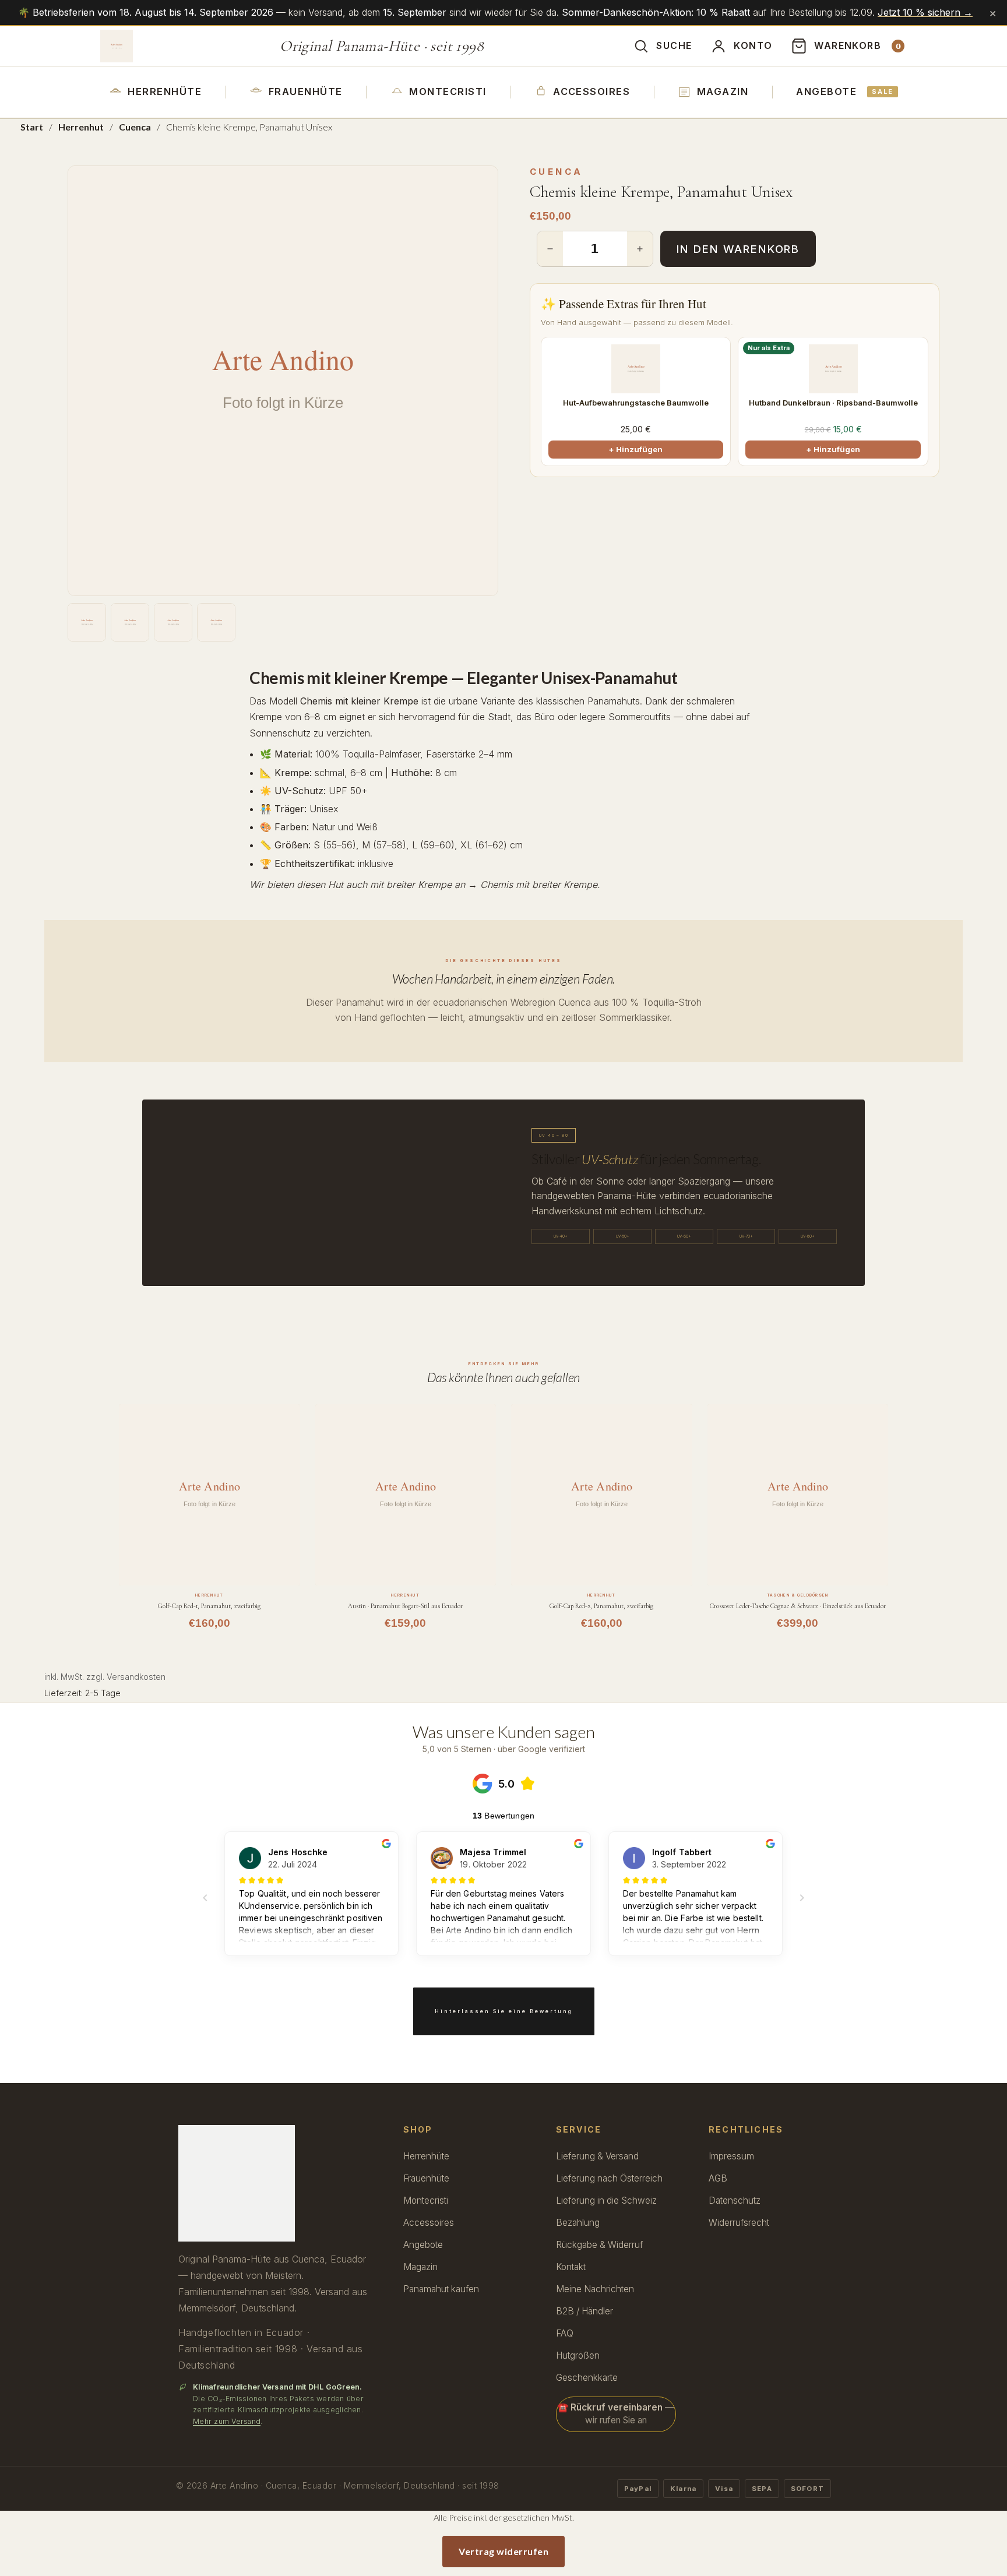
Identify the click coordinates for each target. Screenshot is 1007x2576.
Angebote (845, 91)
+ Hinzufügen (635, 449)
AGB (718, 2178)
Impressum (731, 2156)
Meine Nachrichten (595, 2289)
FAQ (565, 2333)
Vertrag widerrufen (503, 2551)
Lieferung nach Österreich (609, 2178)
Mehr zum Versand (227, 2421)
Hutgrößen (578, 2355)
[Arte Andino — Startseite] (117, 46)
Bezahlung (578, 2223)
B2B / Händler (585, 2311)
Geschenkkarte (587, 2378)
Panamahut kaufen (441, 2289)
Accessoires (591, 91)
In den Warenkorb (738, 249)
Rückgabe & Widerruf (599, 2245)
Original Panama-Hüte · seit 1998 (382, 46)
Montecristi (448, 91)
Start (32, 127)
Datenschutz (735, 2200)
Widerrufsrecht (739, 2223)
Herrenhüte (165, 91)
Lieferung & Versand (597, 2156)
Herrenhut (81, 127)
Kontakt (571, 2267)
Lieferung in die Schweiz (606, 2200)
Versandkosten (136, 1677)
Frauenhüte (306, 91)
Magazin (723, 91)
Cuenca (135, 127)
